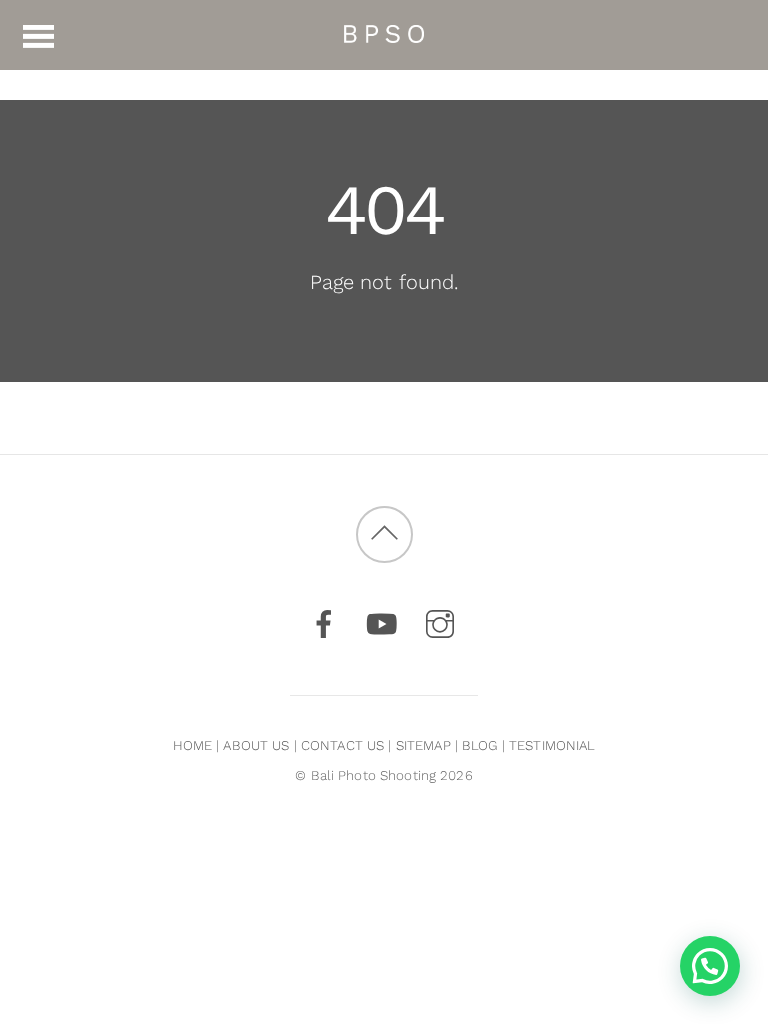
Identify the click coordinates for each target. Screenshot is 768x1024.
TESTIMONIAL (552, 745)
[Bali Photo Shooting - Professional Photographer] (384, 32)
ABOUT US (256, 745)
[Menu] (38, 35)
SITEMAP (423, 745)
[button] (710, 966)
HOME (193, 745)
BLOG (480, 745)
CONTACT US (342, 745)
